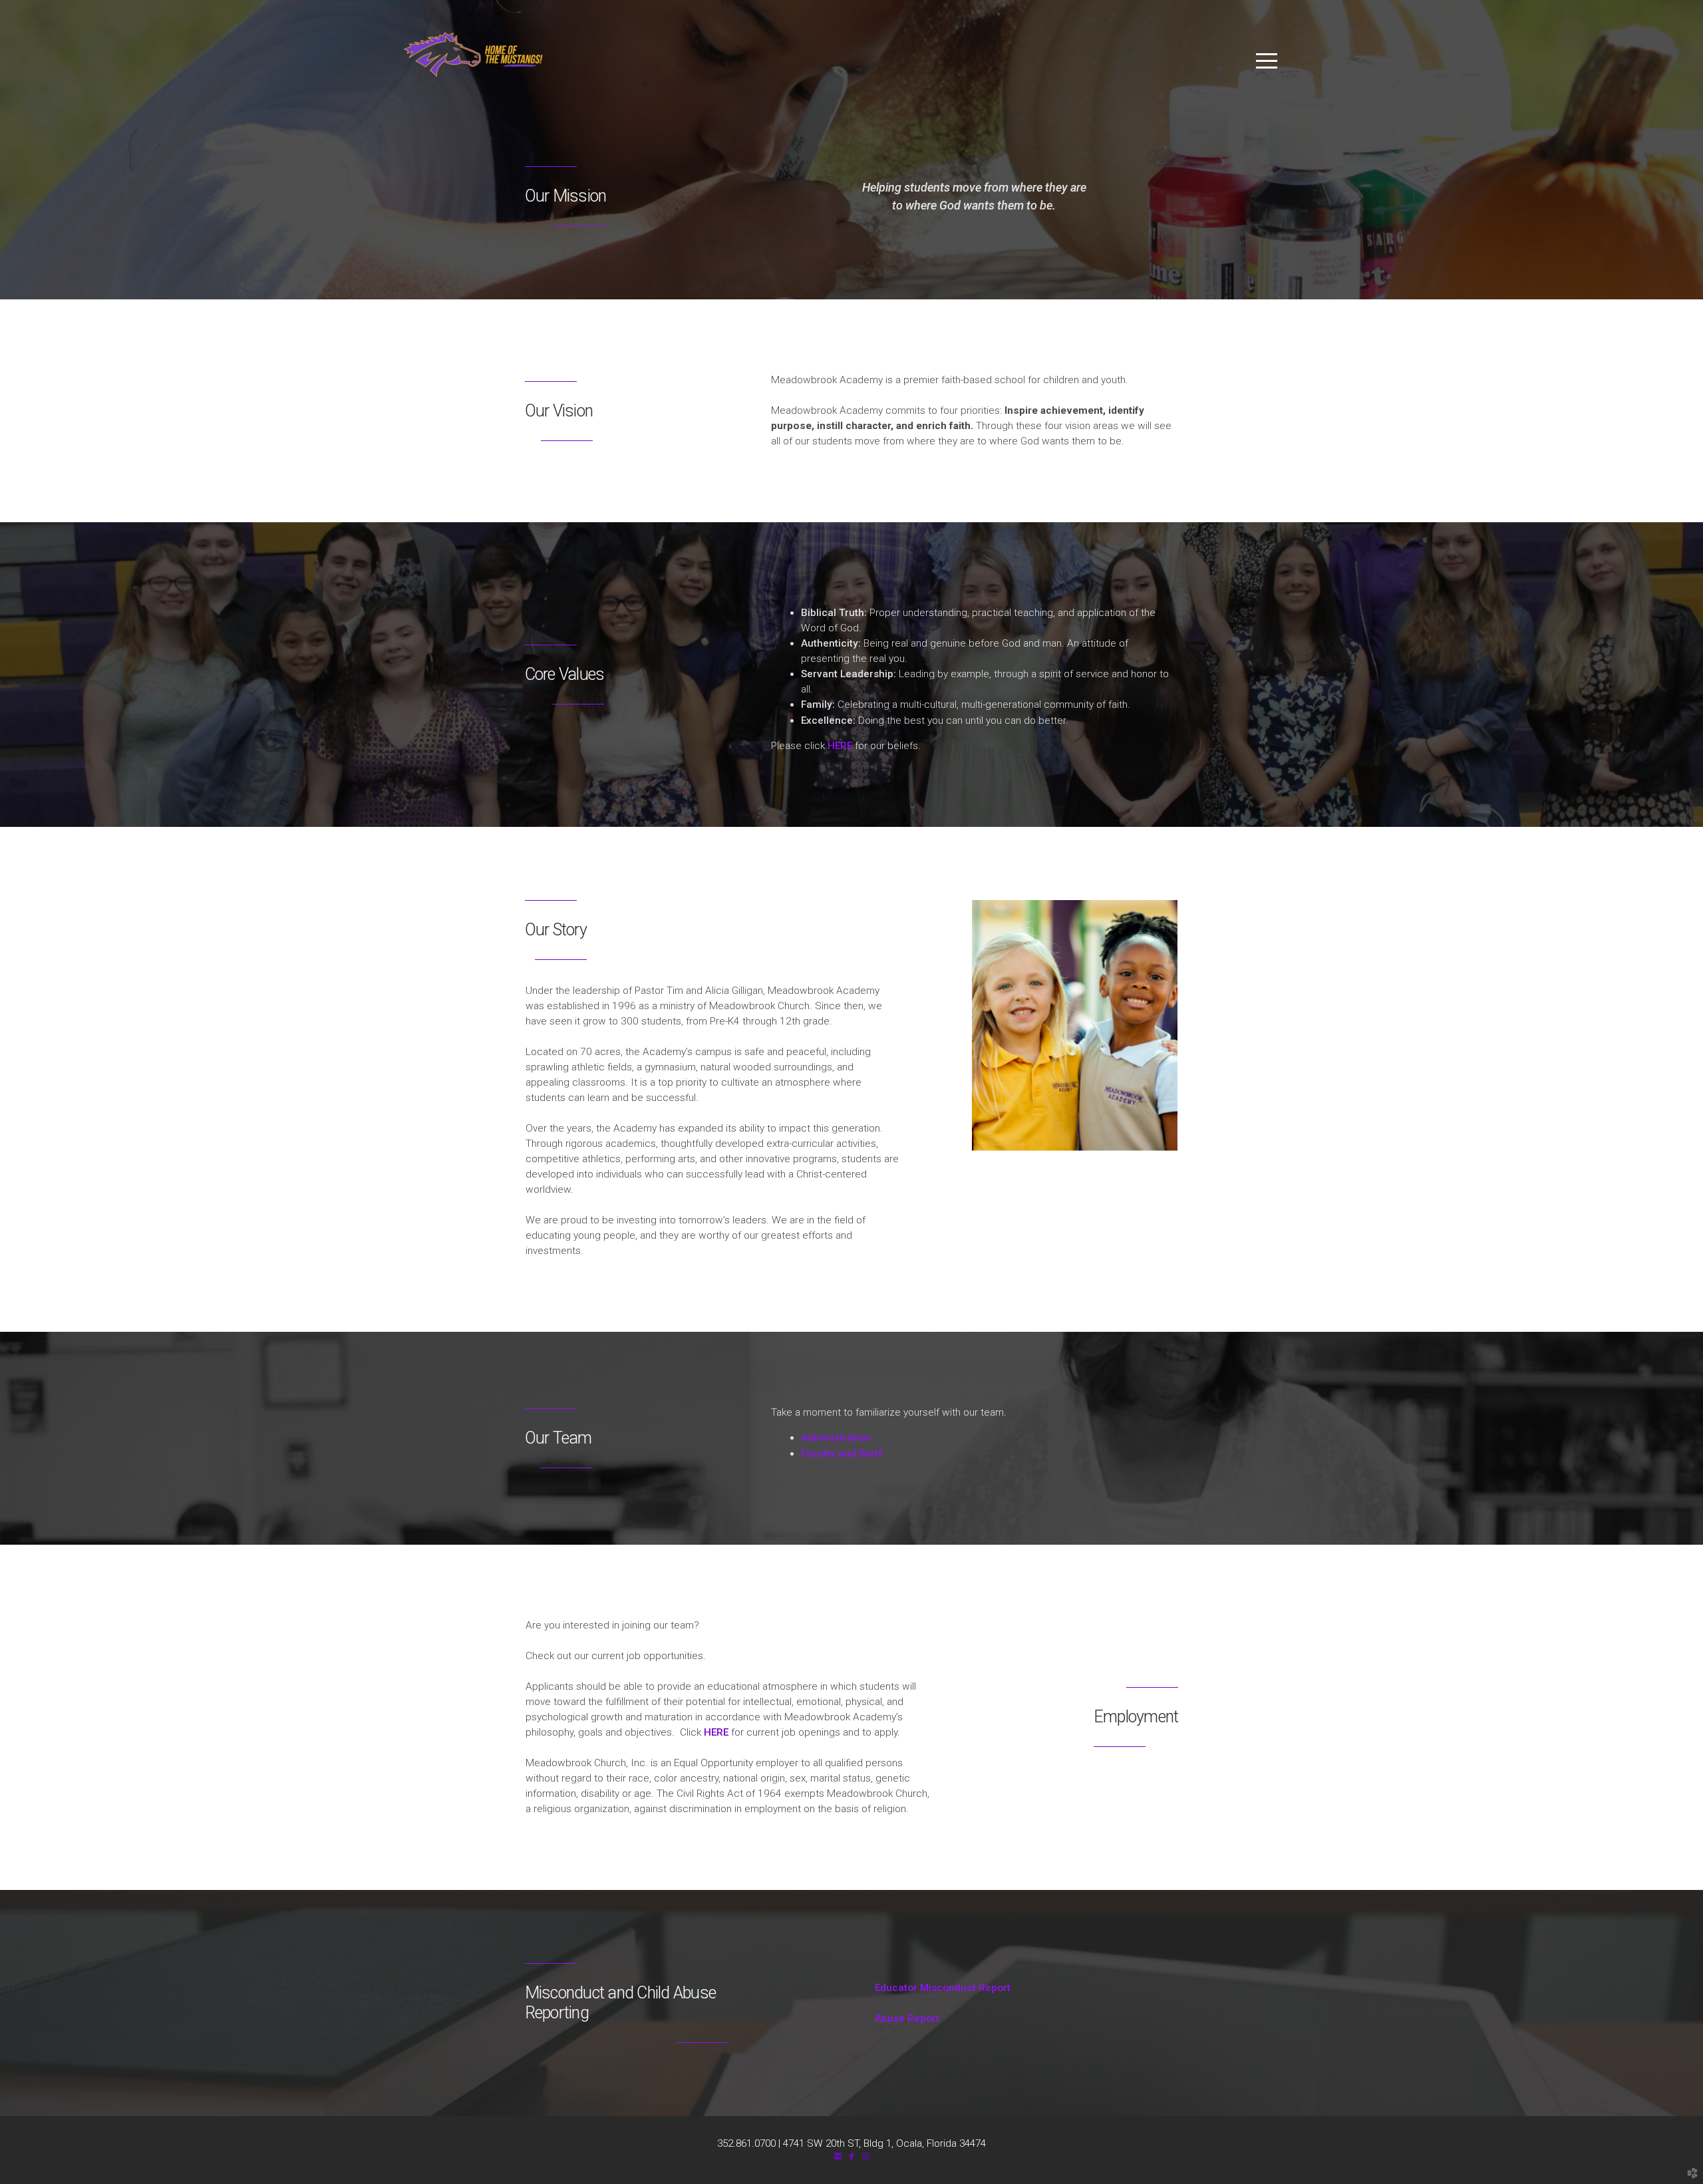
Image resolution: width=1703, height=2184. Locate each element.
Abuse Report (855, 2018)
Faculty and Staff (842, 1454)
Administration (836, 1438)
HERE (841, 746)
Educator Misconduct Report (891, 1988)
